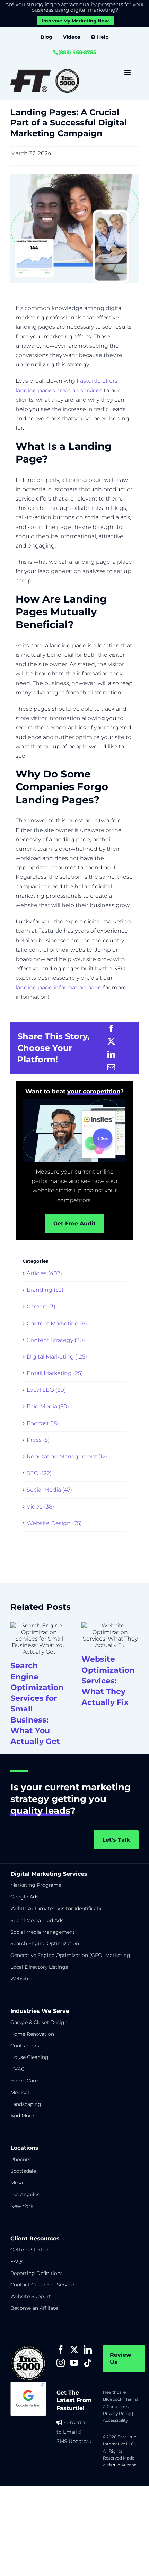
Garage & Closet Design (39, 2022)
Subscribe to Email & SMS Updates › (74, 2432)
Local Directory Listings (39, 1967)
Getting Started (29, 2250)
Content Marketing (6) (57, 1323)
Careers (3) (41, 1306)
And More (22, 2116)
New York (22, 2206)
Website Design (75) (54, 1523)
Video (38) (40, 1507)
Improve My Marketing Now (75, 21)
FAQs (17, 2261)
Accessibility (115, 2420)
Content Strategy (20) (56, 1340)
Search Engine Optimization (45, 1943)
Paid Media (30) (48, 1406)
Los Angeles (25, 2194)
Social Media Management (43, 1932)
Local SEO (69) (46, 1390)
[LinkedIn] (111, 1054)
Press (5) (38, 1440)
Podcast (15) (43, 1423)
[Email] (111, 1067)
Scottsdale (23, 2171)
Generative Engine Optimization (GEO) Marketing (70, 1955)
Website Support (31, 2296)
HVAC (17, 2069)
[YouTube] (74, 2363)
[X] (111, 1041)
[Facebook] (111, 1029)
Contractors (25, 2046)
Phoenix (20, 2159)
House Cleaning (29, 2057)
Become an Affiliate (34, 2308)
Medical (20, 2092)
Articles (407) (44, 1273)
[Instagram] (61, 2363)
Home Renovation (32, 2034)
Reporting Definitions (37, 2273)
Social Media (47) (49, 1490)
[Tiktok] (88, 2363)
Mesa (17, 2183)
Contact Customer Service (42, 2285)
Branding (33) (45, 1290)
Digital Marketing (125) (57, 1357)
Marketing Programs (36, 1885)
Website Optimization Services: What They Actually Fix (108, 1681)
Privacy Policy (117, 2413)
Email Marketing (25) (55, 1373)
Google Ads (24, 1897)
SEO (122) (39, 1473)
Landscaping (26, 2104)
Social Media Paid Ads (37, 1920)
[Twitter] (74, 2350)
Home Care (24, 2081)
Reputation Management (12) (67, 1457)
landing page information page (59, 987)
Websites (21, 1979)
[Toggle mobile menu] (128, 73)
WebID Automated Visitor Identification (58, 1908)
